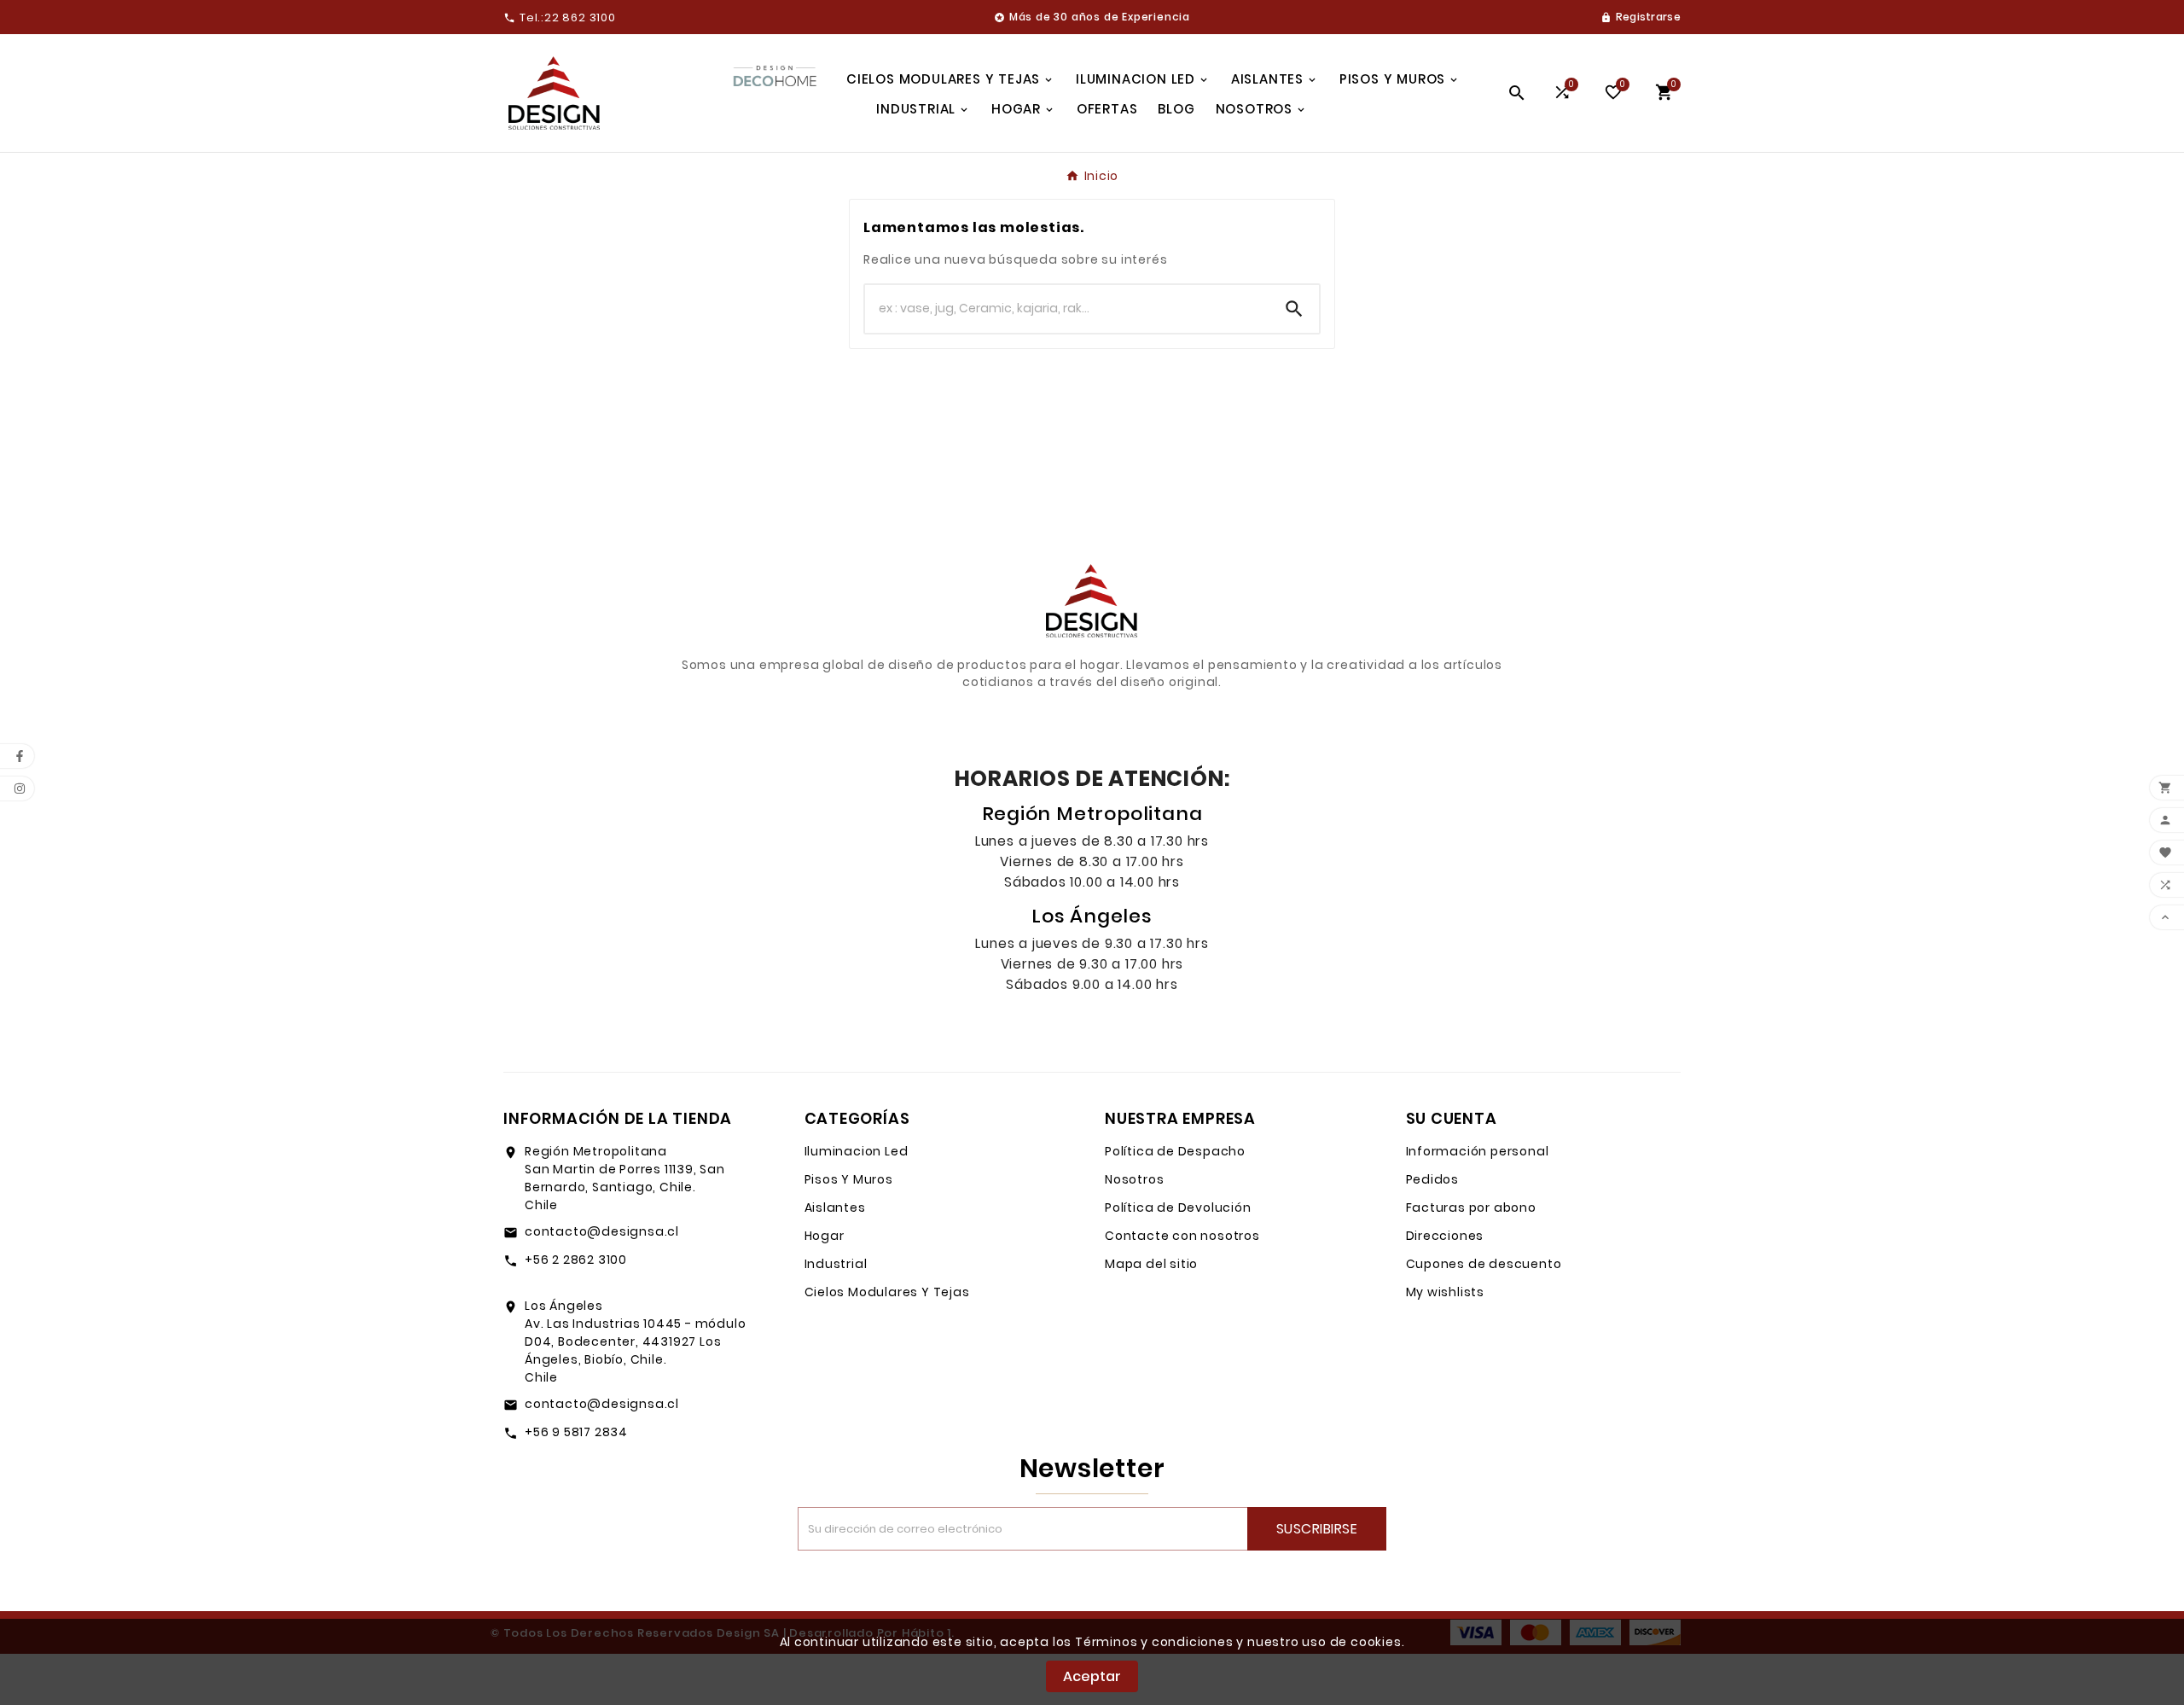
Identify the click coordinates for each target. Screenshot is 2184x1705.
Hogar (825, 1236)
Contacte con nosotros (1182, 1236)
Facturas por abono (1471, 1207)
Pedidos (1433, 1179)
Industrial (836, 1264)
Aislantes (835, 1207)
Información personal (1478, 1151)
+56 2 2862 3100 (576, 1260)
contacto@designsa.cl (602, 1231)
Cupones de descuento (1484, 1264)
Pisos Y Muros (849, 1179)
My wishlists (1446, 1292)
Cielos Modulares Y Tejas (887, 1292)
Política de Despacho (1175, 1151)
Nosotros (1134, 1179)
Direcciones (1445, 1236)
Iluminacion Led (857, 1151)
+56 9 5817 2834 (576, 1432)
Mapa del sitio (1151, 1264)
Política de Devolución (1178, 1207)
